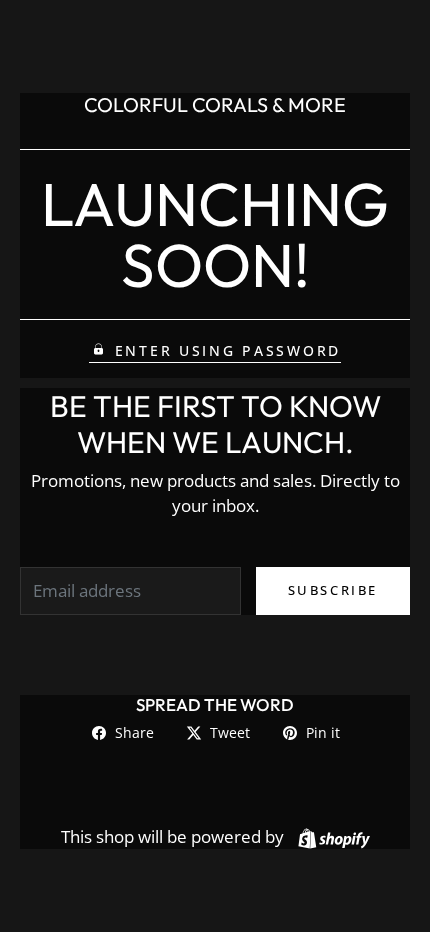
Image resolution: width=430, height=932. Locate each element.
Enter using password (228, 350)
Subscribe (333, 590)
